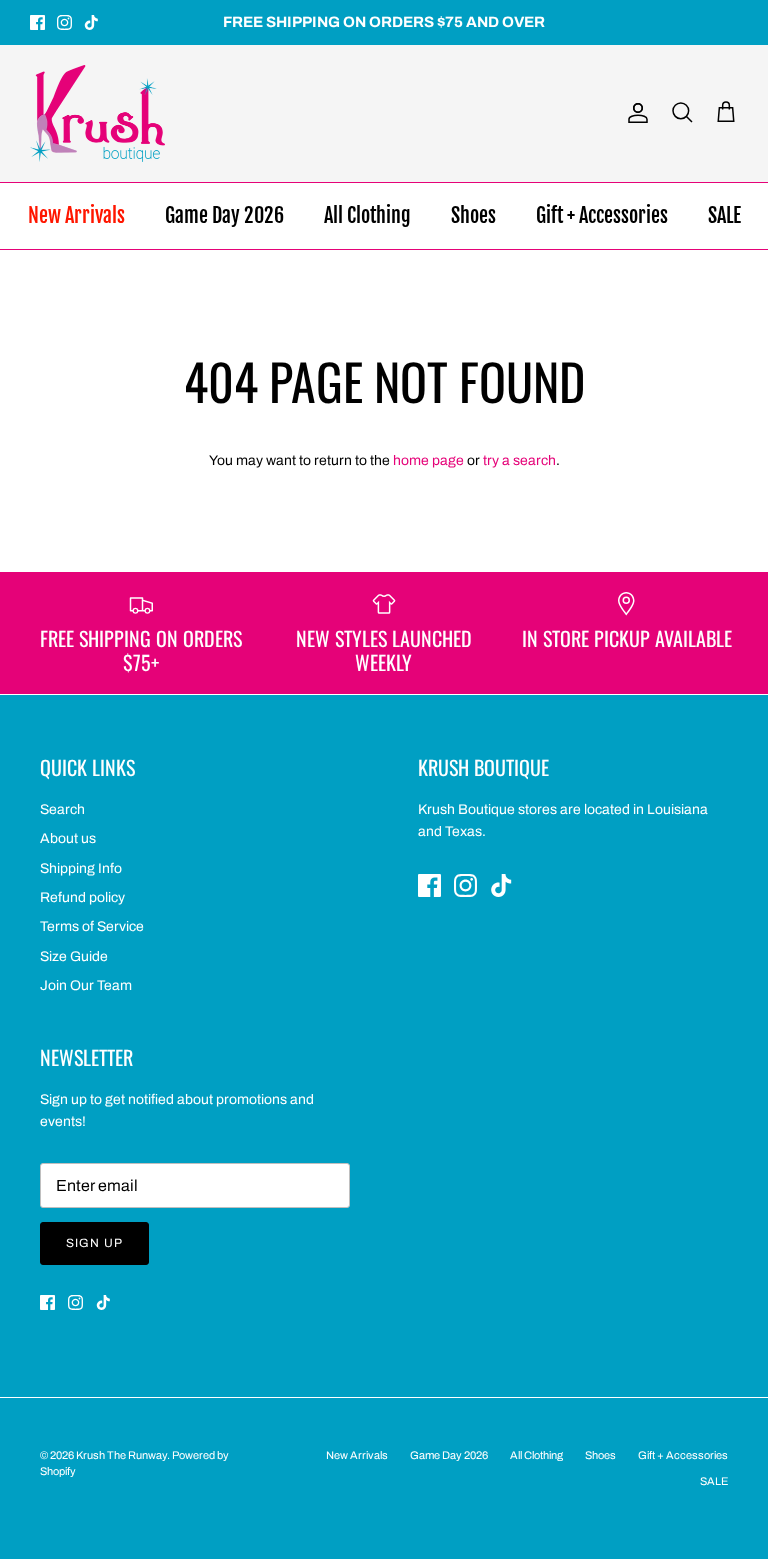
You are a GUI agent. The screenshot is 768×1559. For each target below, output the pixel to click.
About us (68, 838)
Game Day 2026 (224, 215)
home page (428, 460)
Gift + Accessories (602, 215)
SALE (724, 215)
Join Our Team (86, 985)
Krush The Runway (121, 1455)
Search (62, 809)
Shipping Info (81, 868)
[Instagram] (64, 22)
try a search (519, 460)
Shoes (473, 215)
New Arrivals (76, 215)
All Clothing (367, 215)
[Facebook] (37, 22)
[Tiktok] (91, 22)
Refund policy (82, 897)
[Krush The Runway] (97, 113)
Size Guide (74, 956)
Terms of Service (92, 926)
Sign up (94, 1243)
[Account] (634, 113)
